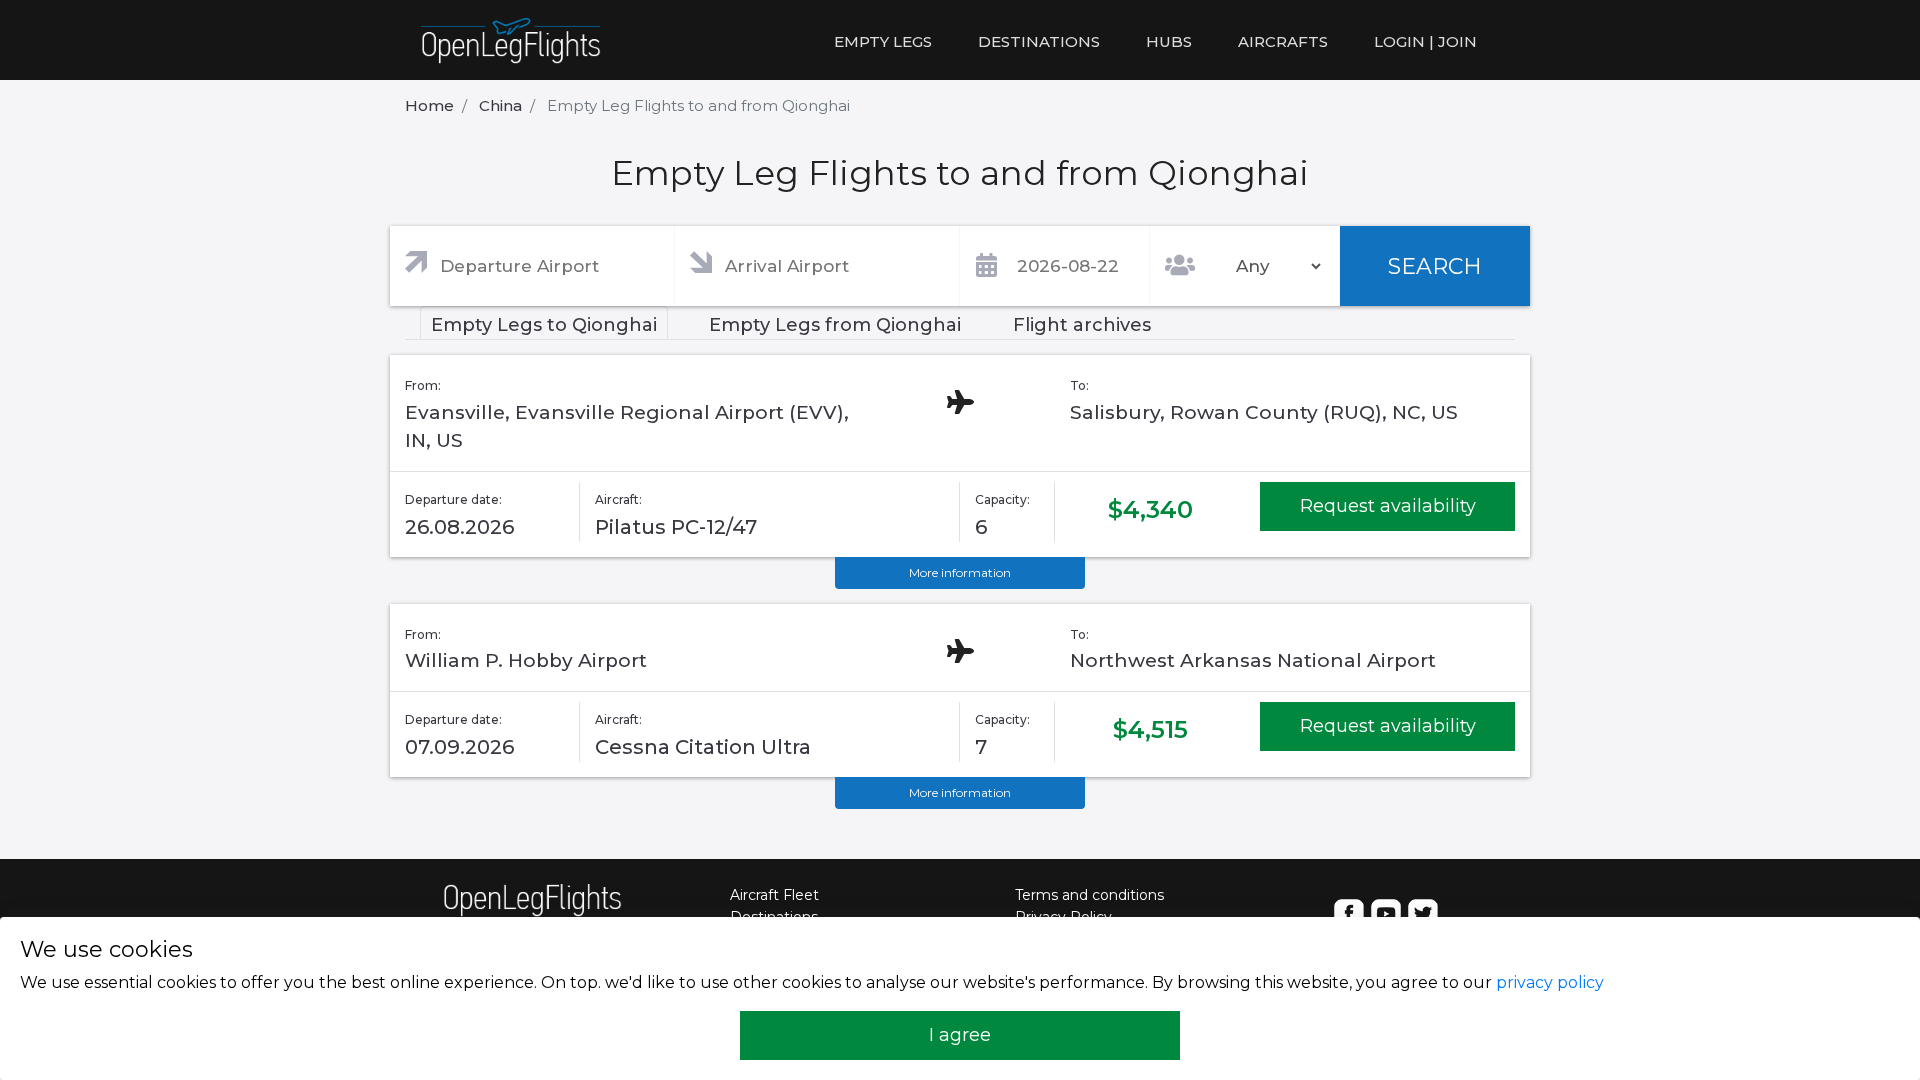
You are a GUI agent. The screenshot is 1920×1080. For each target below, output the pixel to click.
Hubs (1169, 41)
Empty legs (883, 41)
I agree (960, 1035)
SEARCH (1435, 266)
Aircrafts (1283, 41)
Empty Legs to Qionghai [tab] (544, 325)
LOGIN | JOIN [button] (1425, 41)
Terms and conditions (1089, 895)
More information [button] (960, 572)
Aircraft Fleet (774, 895)
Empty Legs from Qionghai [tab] (835, 325)
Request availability (1388, 506)
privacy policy (1550, 982)
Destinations (1039, 41)
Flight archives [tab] (1082, 325)
